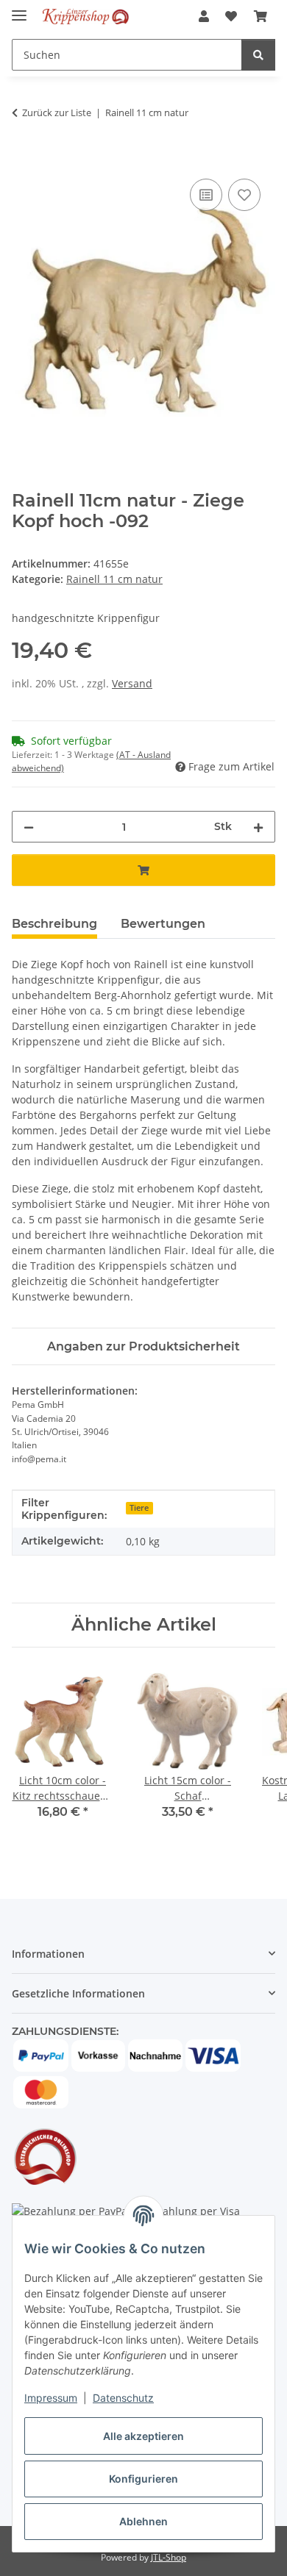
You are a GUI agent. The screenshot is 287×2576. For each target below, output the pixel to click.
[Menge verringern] (29, 827)
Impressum (51, 2398)
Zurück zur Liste (57, 112)
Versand (132, 683)
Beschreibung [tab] (54, 924)
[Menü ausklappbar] (19, 9)
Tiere (139, 1508)
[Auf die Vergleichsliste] (206, 195)
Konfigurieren (143, 2479)
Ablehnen (143, 2521)
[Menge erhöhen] (258, 827)
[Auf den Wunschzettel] (244, 195)
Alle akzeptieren (143, 2436)
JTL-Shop (169, 2557)
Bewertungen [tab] (163, 924)
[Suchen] (258, 55)
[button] (204, 16)
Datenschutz (123, 2398)
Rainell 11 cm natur (114, 579)
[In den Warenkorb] (24, 159)
